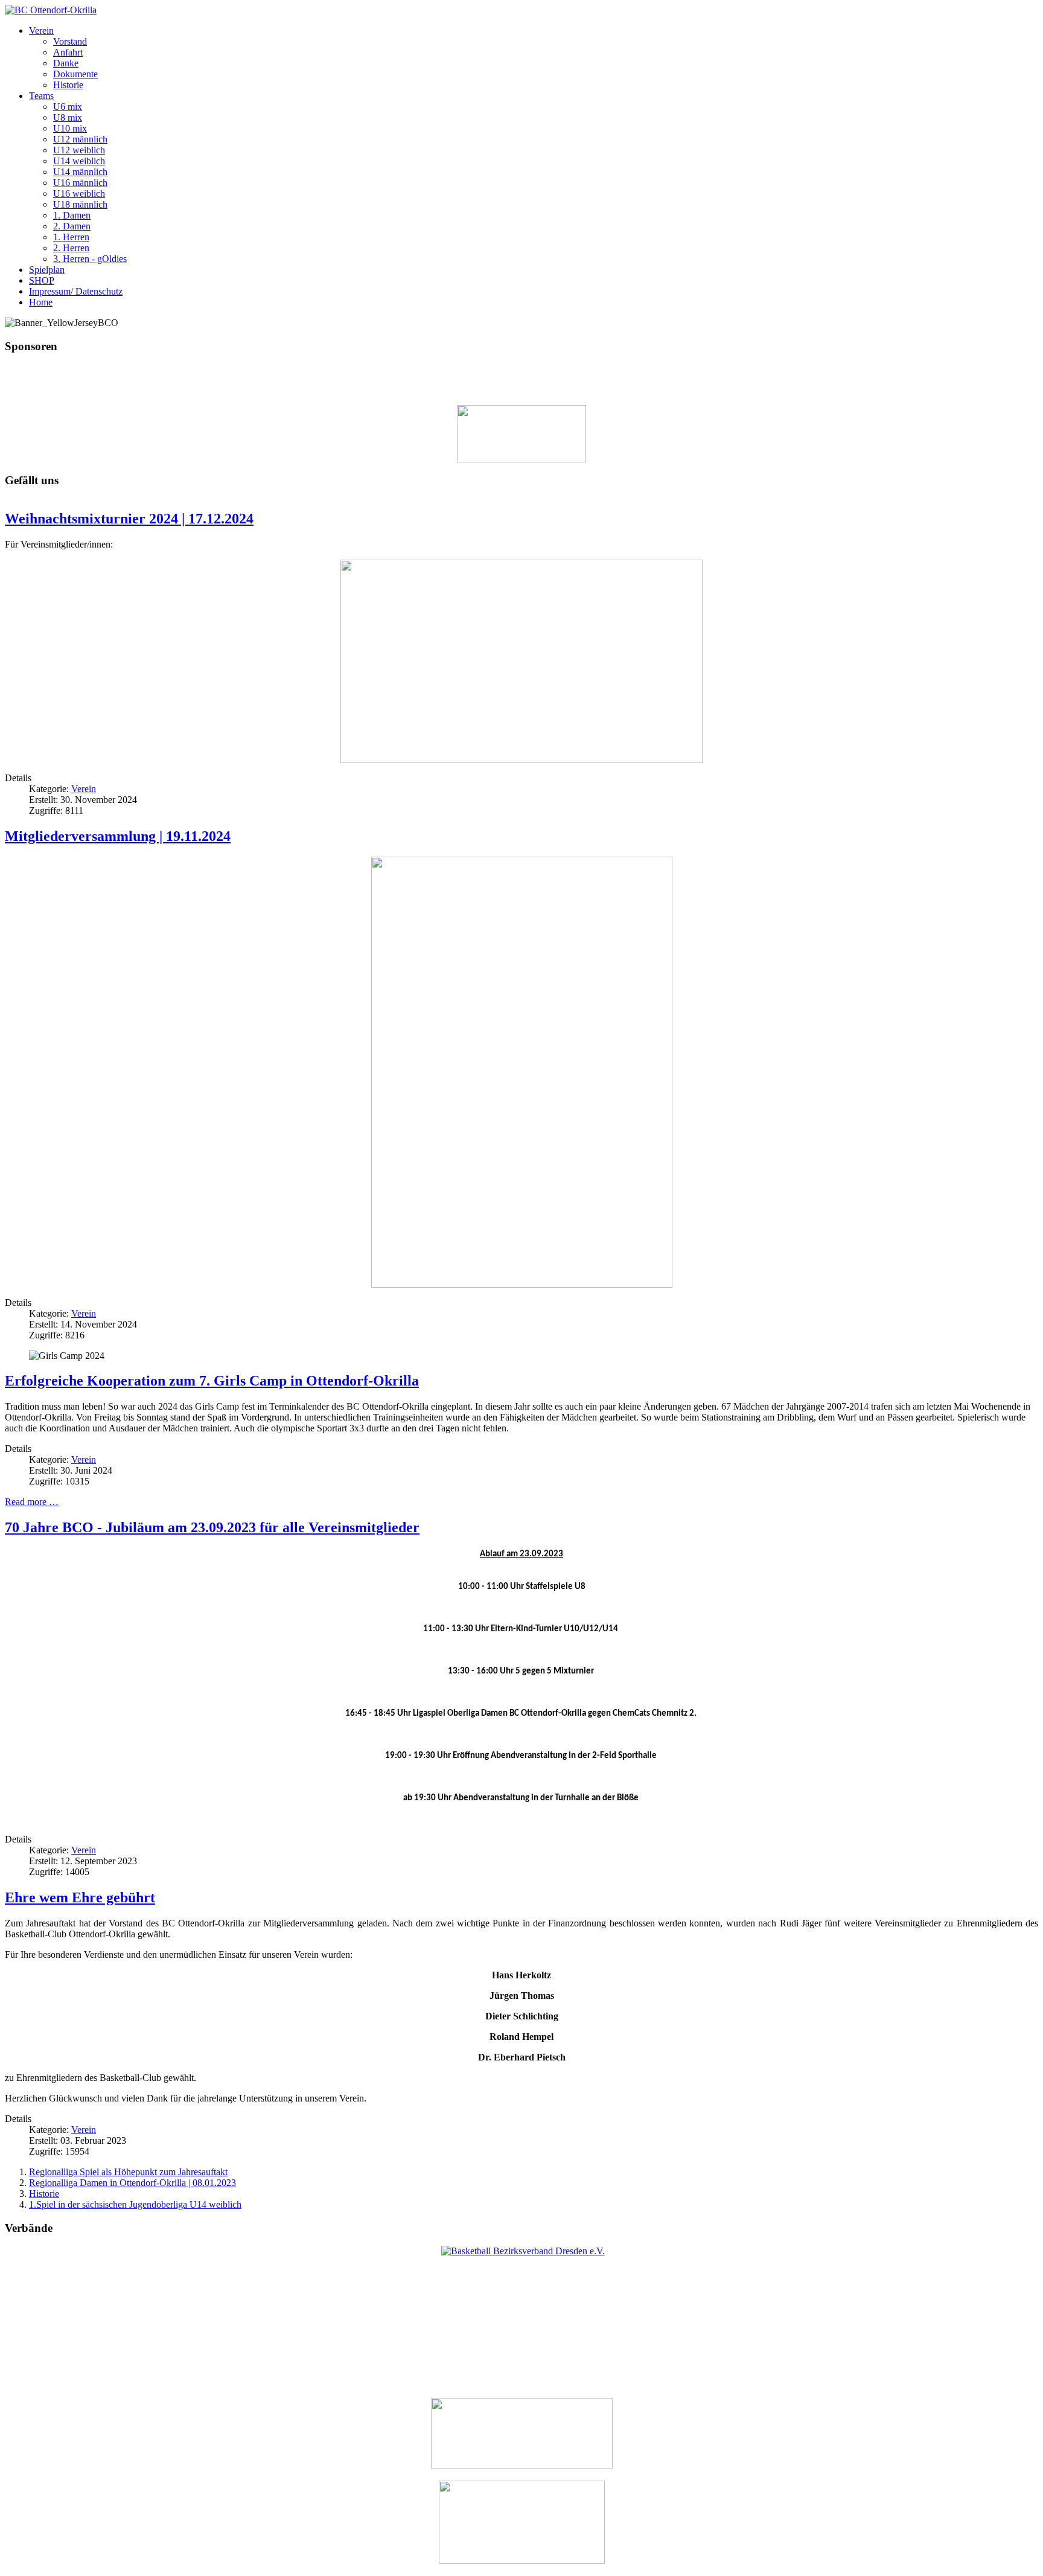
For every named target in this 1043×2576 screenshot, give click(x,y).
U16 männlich (80, 183)
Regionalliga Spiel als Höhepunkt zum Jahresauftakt (128, 2172)
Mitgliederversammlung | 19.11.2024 (118, 836)
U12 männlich (80, 139)
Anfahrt (68, 52)
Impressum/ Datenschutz (76, 291)
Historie (68, 85)
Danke (66, 63)
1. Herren (71, 237)
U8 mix (68, 117)
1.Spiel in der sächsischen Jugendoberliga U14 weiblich (135, 2204)
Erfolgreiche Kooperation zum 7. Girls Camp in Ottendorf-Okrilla (212, 1381)
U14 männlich (80, 172)
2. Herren (71, 248)
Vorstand (70, 41)
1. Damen (72, 215)
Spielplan (47, 270)
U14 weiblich (79, 161)
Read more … (32, 1502)
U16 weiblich (79, 193)
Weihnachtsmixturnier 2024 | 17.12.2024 (129, 519)
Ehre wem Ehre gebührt (80, 1897)
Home (41, 302)
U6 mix (68, 107)
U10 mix (70, 128)
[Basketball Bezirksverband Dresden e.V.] (523, 2251)
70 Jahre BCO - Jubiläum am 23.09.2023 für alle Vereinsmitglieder (212, 1527)
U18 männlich (80, 204)
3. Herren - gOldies (90, 259)
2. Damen (72, 226)
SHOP (42, 280)
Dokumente (75, 74)
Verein (41, 30)
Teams (41, 96)
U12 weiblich (79, 150)
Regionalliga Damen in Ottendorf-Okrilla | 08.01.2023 (132, 2183)
